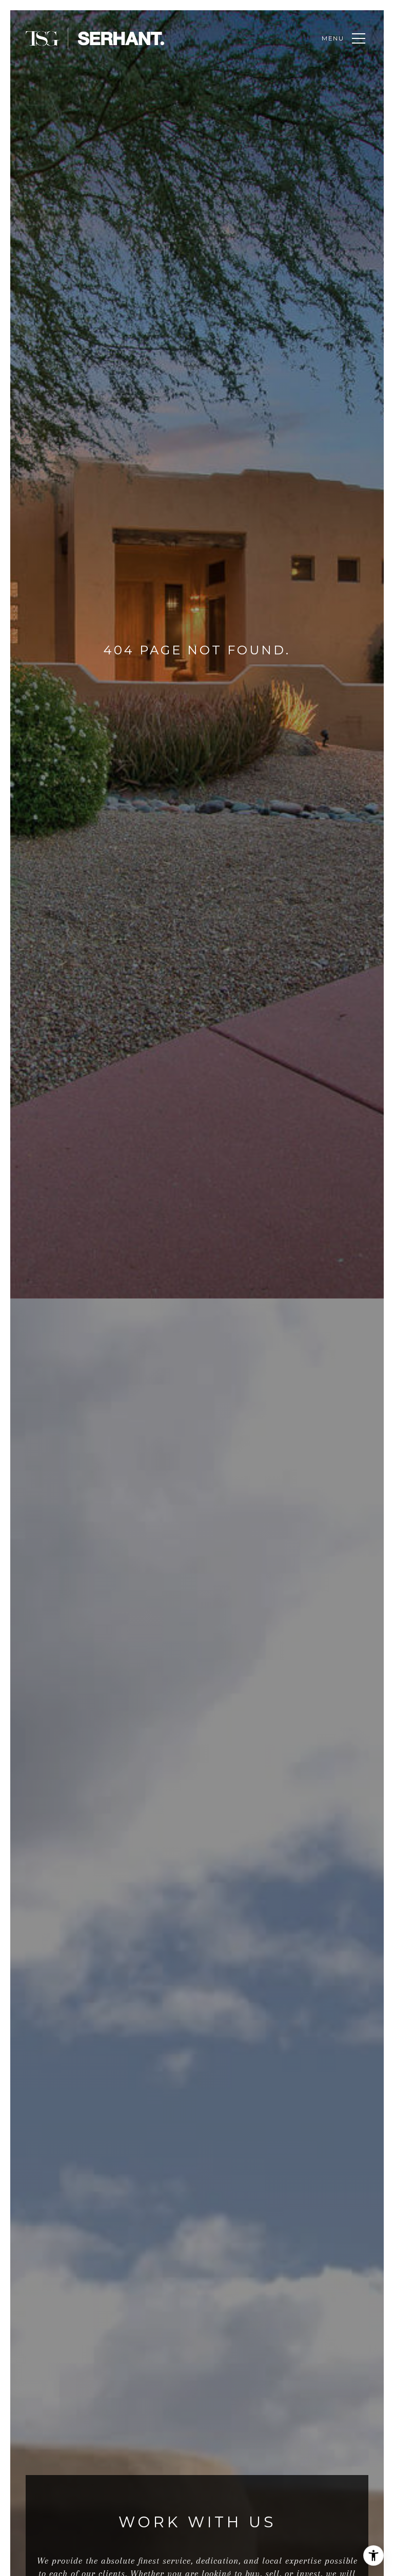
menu (333, 38)
